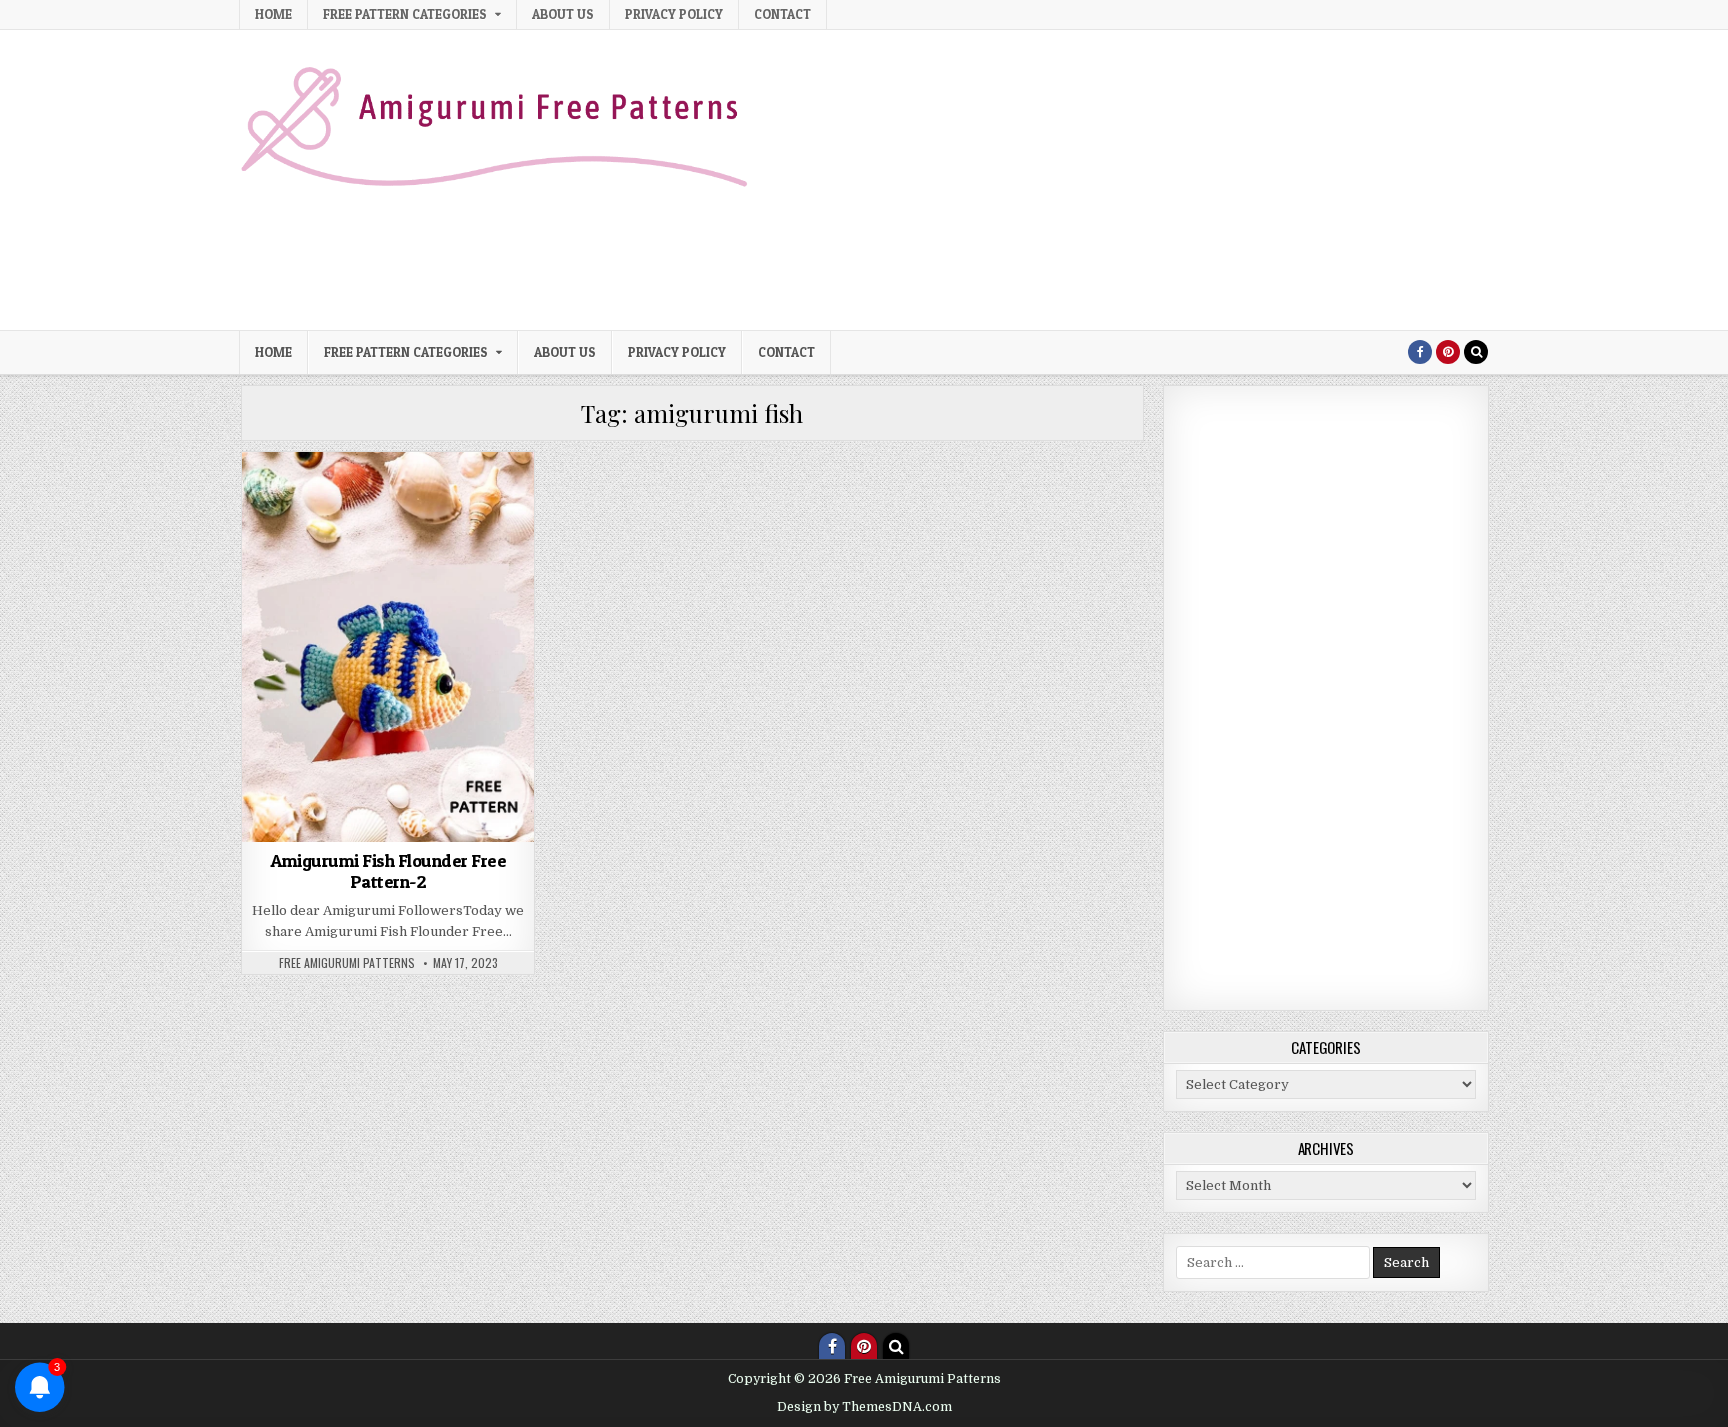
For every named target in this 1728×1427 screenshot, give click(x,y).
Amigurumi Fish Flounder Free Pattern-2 (388, 871)
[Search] (1476, 352)
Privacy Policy (674, 14)
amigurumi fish (423, 500)
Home (273, 14)
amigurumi (333, 500)
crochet (470, 542)
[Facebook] (1420, 352)
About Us (563, 14)
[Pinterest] (1448, 352)
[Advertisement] (1124, 180)
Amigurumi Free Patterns (355, 542)
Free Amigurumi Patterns (347, 963)
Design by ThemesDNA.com (864, 1407)
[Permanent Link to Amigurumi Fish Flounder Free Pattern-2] (388, 647)
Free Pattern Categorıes (405, 14)
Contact (782, 14)
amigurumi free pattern (385, 521)
